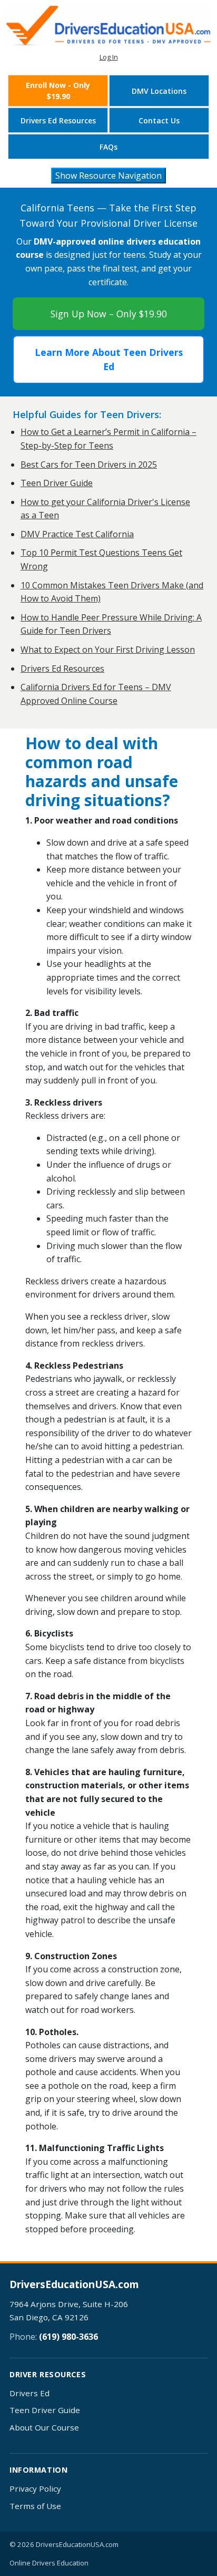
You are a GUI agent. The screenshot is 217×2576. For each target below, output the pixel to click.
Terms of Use (35, 2506)
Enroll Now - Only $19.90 (58, 91)
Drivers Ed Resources (58, 120)
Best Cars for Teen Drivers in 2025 (89, 464)
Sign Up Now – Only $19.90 (109, 314)
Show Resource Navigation (108, 176)
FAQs (108, 147)
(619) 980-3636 (68, 2337)
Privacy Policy (35, 2488)
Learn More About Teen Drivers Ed (109, 359)
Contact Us (159, 120)
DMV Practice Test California (77, 534)
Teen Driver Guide (57, 483)
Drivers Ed (29, 2393)
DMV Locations (159, 91)
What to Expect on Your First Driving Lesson (108, 650)
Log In (109, 57)
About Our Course (44, 2427)
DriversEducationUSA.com (74, 2285)
